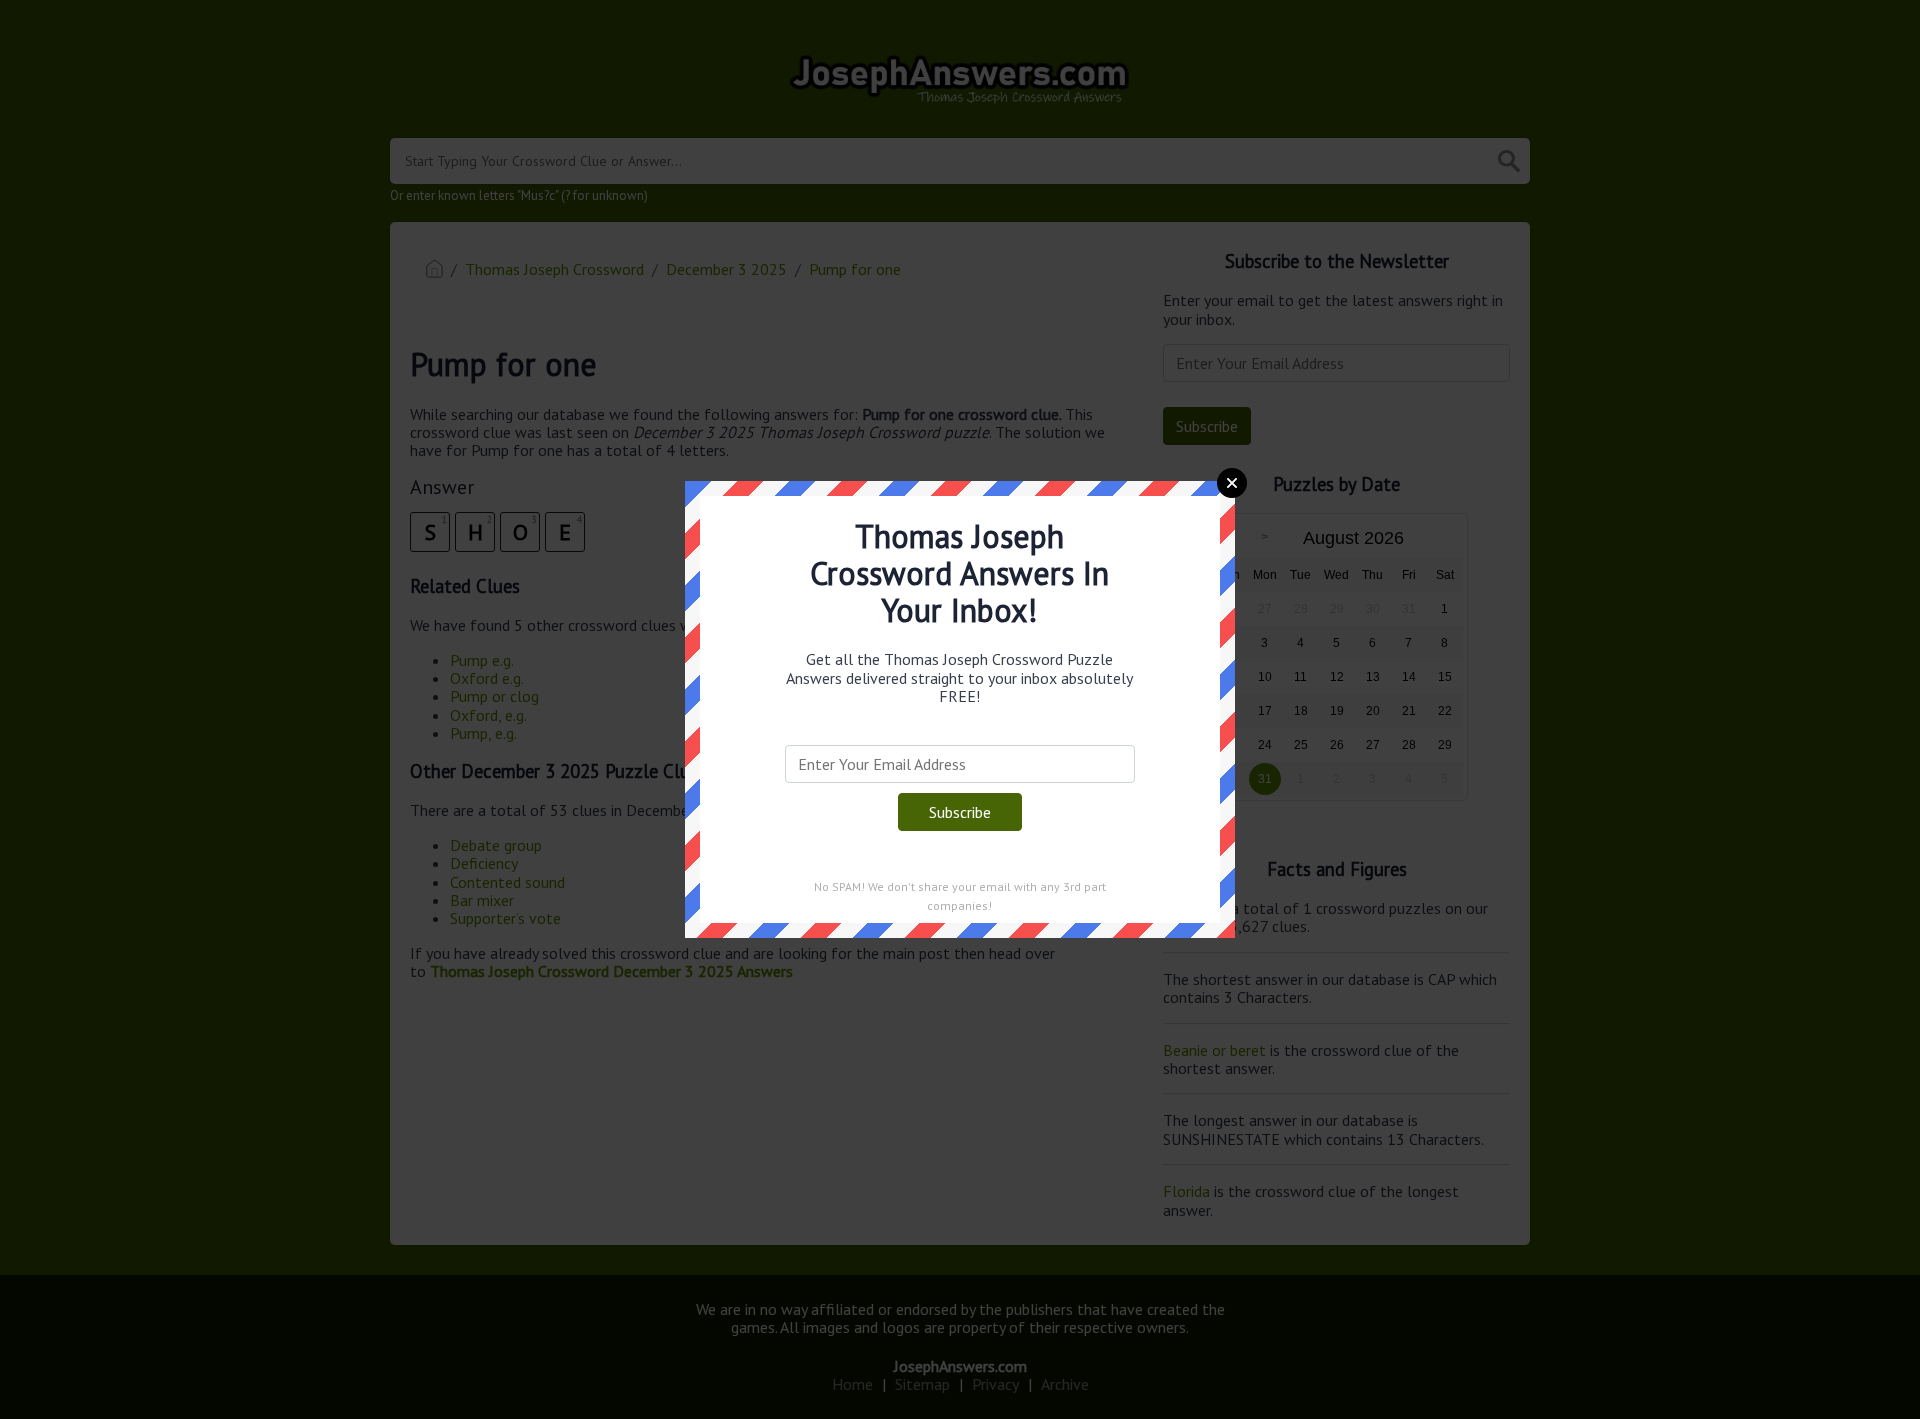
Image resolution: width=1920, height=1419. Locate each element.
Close (1232, 483)
